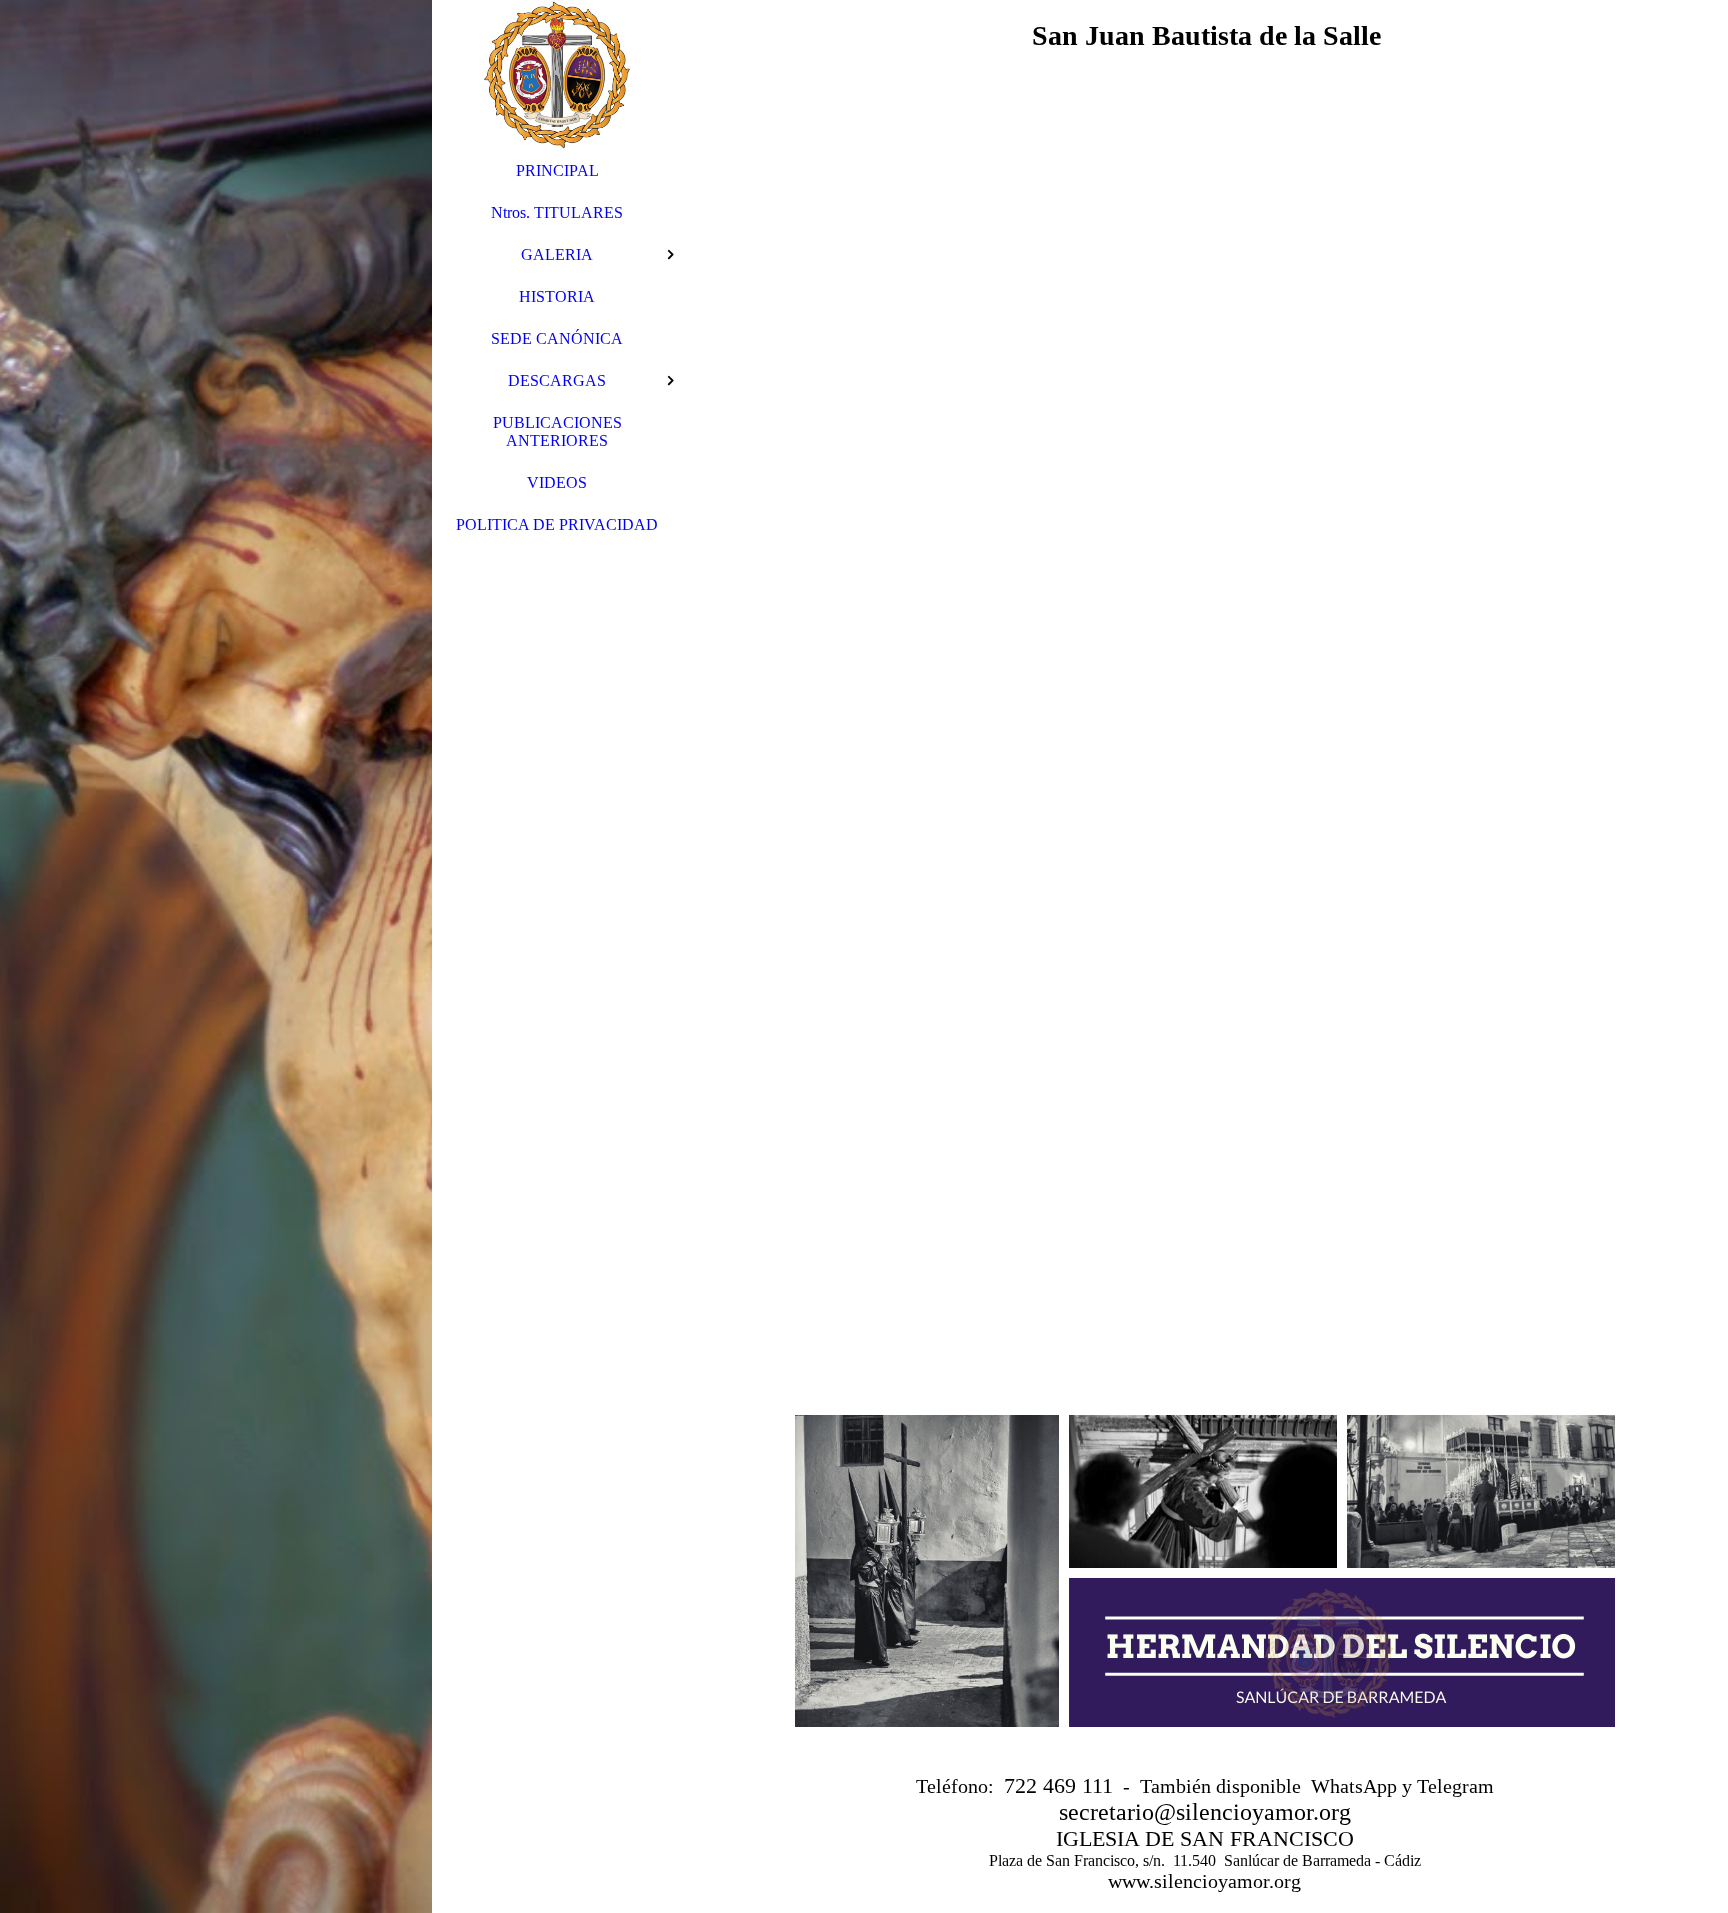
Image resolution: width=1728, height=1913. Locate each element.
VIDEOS (557, 482)
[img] (216, 956)
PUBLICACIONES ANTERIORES (557, 431)
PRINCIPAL (557, 170)
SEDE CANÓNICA (557, 338)
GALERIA (557, 254)
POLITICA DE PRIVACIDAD (557, 524)
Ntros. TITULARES (557, 212)
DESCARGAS (557, 380)
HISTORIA (557, 296)
